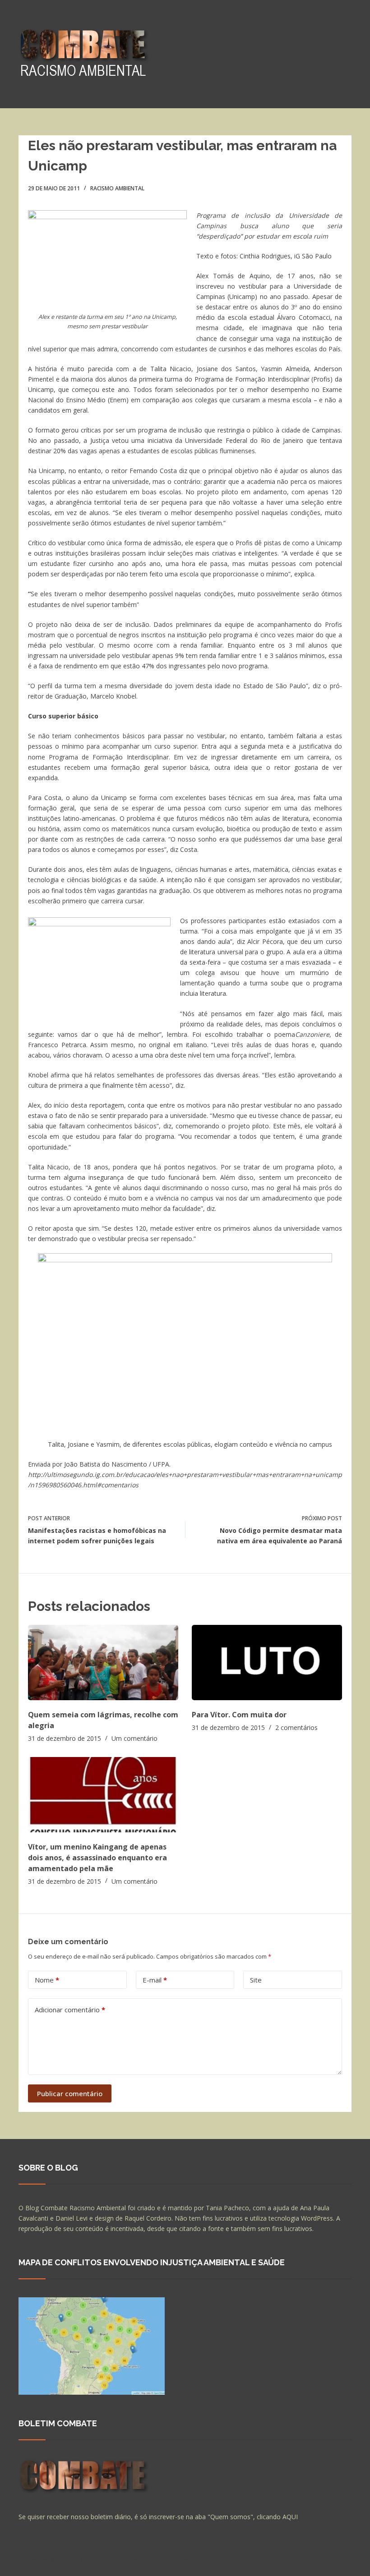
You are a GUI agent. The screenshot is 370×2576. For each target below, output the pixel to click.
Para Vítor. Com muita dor (239, 1715)
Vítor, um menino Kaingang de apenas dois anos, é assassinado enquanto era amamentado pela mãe (97, 1858)
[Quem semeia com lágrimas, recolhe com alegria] (103, 1663)
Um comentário (134, 1738)
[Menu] (347, 54)
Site (256, 1980)
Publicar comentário (70, 2093)
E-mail (155, 1980)
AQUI (290, 2517)
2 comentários (296, 1727)
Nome (47, 1980)
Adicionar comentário (70, 2010)
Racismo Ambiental (117, 188)
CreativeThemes (178, 2560)
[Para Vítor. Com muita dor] (267, 1663)
